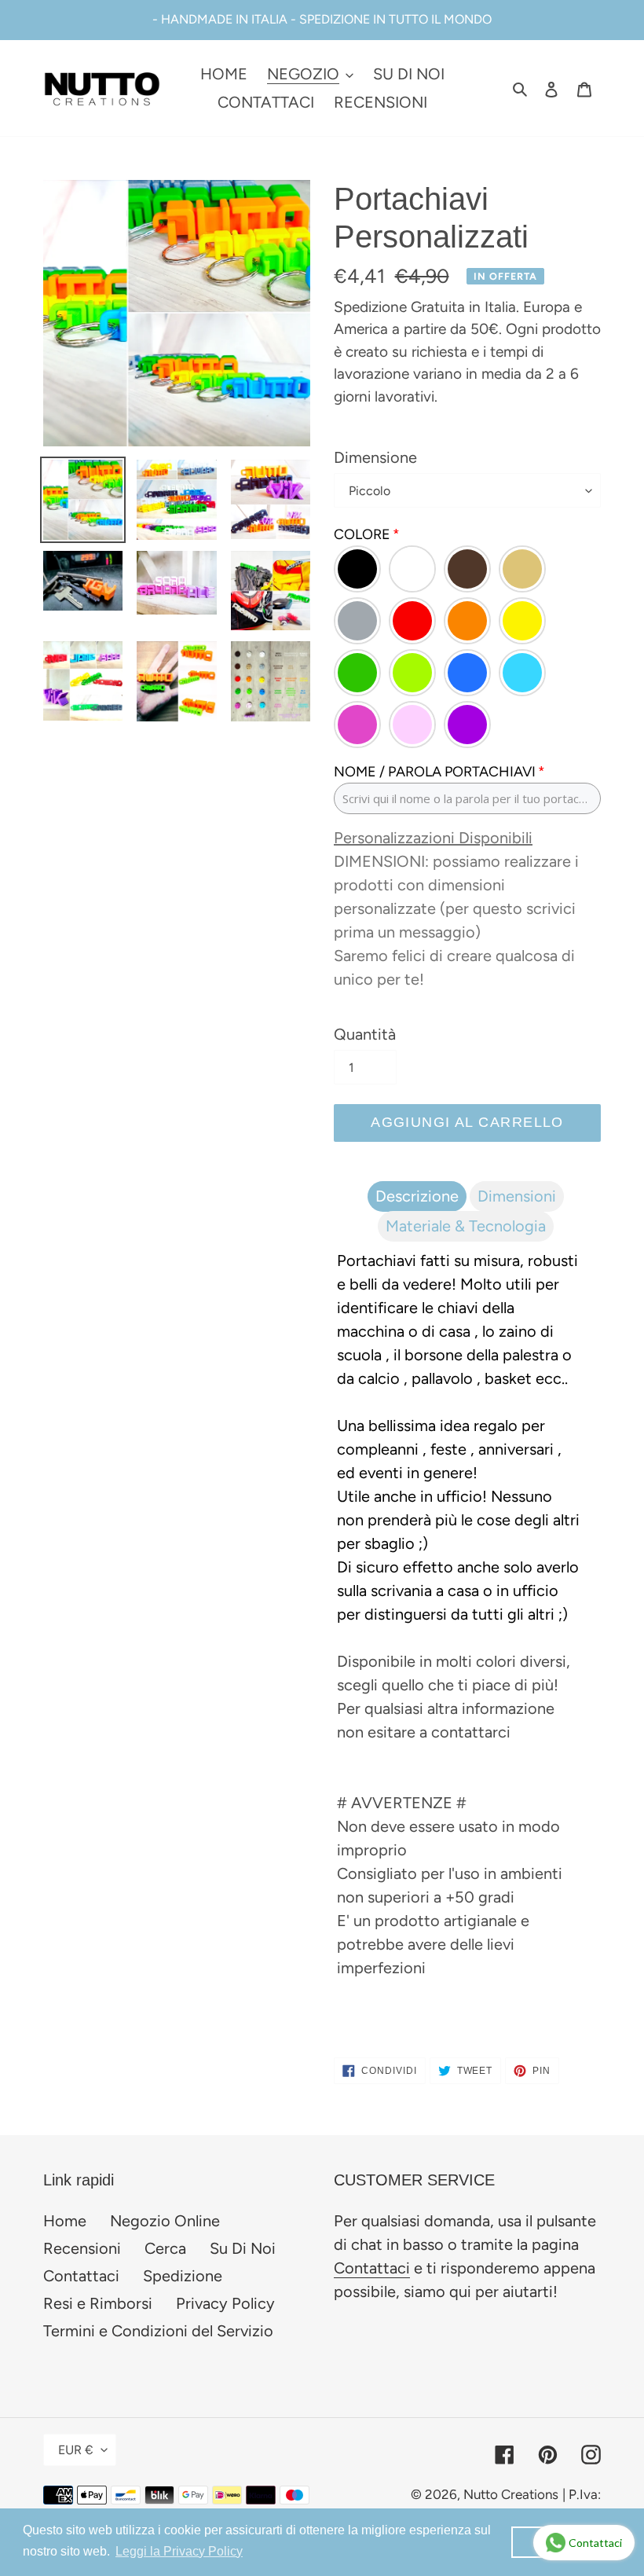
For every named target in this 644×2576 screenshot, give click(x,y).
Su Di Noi (243, 2248)
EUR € (76, 2450)
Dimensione (375, 457)
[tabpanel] (467, 1620)
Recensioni (82, 2248)
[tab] (417, 1196)
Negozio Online (165, 2221)
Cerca (165, 2248)
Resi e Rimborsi (98, 2303)
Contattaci (81, 2276)
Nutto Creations (511, 2494)
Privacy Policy (225, 2303)
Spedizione (183, 2276)
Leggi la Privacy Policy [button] (179, 2551)
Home (65, 2221)
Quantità (365, 1034)
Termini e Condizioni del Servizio (158, 2331)
